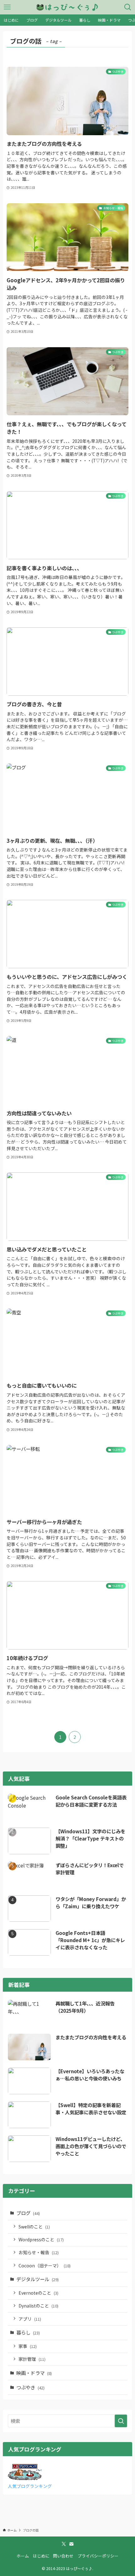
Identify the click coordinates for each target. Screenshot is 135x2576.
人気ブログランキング (30, 2486)
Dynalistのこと (38, 2306)
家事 (28, 2346)
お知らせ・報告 (39, 2252)
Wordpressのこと (41, 2239)
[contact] (71, 2544)
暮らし (28, 2332)
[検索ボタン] (128, 7)
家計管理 (32, 2359)
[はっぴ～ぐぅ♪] (67, 7)
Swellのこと (34, 2227)
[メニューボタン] (7, 7)
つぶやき (30, 2387)
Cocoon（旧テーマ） (45, 2265)
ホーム (23, 2556)
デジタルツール (38, 2279)
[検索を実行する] (121, 2421)
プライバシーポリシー (98, 2556)
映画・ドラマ (34, 2373)
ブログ (28, 2213)
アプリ (30, 2319)
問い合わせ (63, 2556)
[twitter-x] (64, 2544)
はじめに (41, 2556)
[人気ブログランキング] (25, 2478)
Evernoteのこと (38, 2293)
